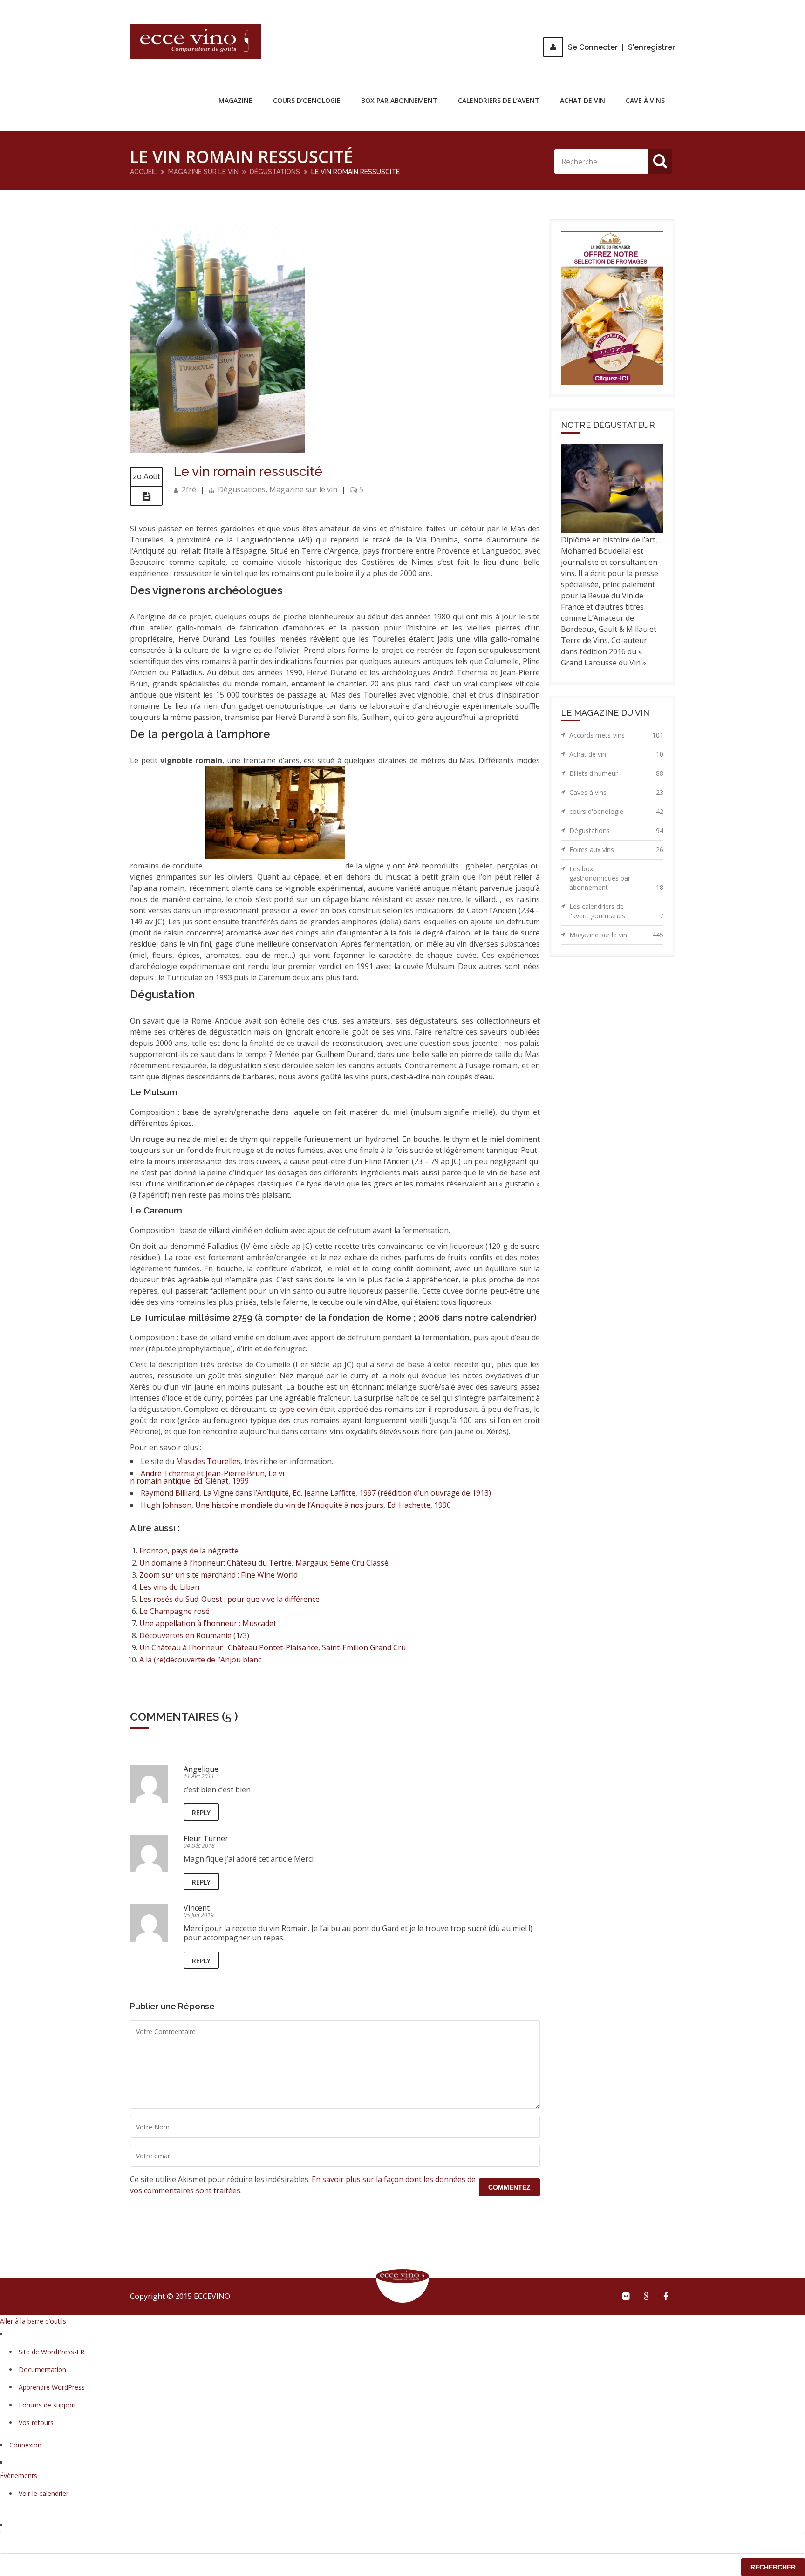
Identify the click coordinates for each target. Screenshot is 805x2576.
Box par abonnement (399, 100)
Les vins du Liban (169, 1587)
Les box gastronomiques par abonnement (616, 878)
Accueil (143, 172)
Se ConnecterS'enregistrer (621, 47)
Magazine (235, 100)
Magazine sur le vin (203, 172)
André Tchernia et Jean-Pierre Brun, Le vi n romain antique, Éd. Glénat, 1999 (207, 1477)
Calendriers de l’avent (499, 100)
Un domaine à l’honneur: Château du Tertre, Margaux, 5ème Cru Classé (264, 1563)
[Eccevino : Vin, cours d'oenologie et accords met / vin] (195, 41)
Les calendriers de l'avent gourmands (616, 911)
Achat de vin (583, 100)
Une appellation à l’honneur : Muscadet (208, 1623)
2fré (189, 489)
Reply (201, 1813)
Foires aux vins (616, 850)
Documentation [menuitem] (42, 2369)
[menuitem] (402, 2543)
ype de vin (300, 1409)
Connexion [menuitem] (25, 2445)
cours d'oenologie (616, 811)
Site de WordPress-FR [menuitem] (51, 2352)
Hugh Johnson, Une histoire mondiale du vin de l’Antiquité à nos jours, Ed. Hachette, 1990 (296, 1505)
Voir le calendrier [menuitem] (44, 2493)
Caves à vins (616, 792)
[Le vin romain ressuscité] (217, 450)
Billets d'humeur (616, 773)
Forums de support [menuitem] (48, 2405)
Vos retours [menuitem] (36, 2423)
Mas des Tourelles (208, 1461)
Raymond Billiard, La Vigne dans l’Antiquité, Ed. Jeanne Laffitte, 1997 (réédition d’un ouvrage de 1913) (316, 1493)
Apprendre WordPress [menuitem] (52, 2387)
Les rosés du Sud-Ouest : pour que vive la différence (229, 1599)
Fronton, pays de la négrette (189, 1551)
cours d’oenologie (307, 100)
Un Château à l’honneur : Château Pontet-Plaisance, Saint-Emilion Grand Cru (273, 1647)
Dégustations (275, 172)
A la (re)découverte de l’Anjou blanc (200, 1660)
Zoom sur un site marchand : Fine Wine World (218, 1575)
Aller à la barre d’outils (33, 2321)
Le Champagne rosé (174, 1611)
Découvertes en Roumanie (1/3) (194, 1635)
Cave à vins (645, 100)
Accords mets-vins (616, 735)
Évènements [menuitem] (19, 2476)
